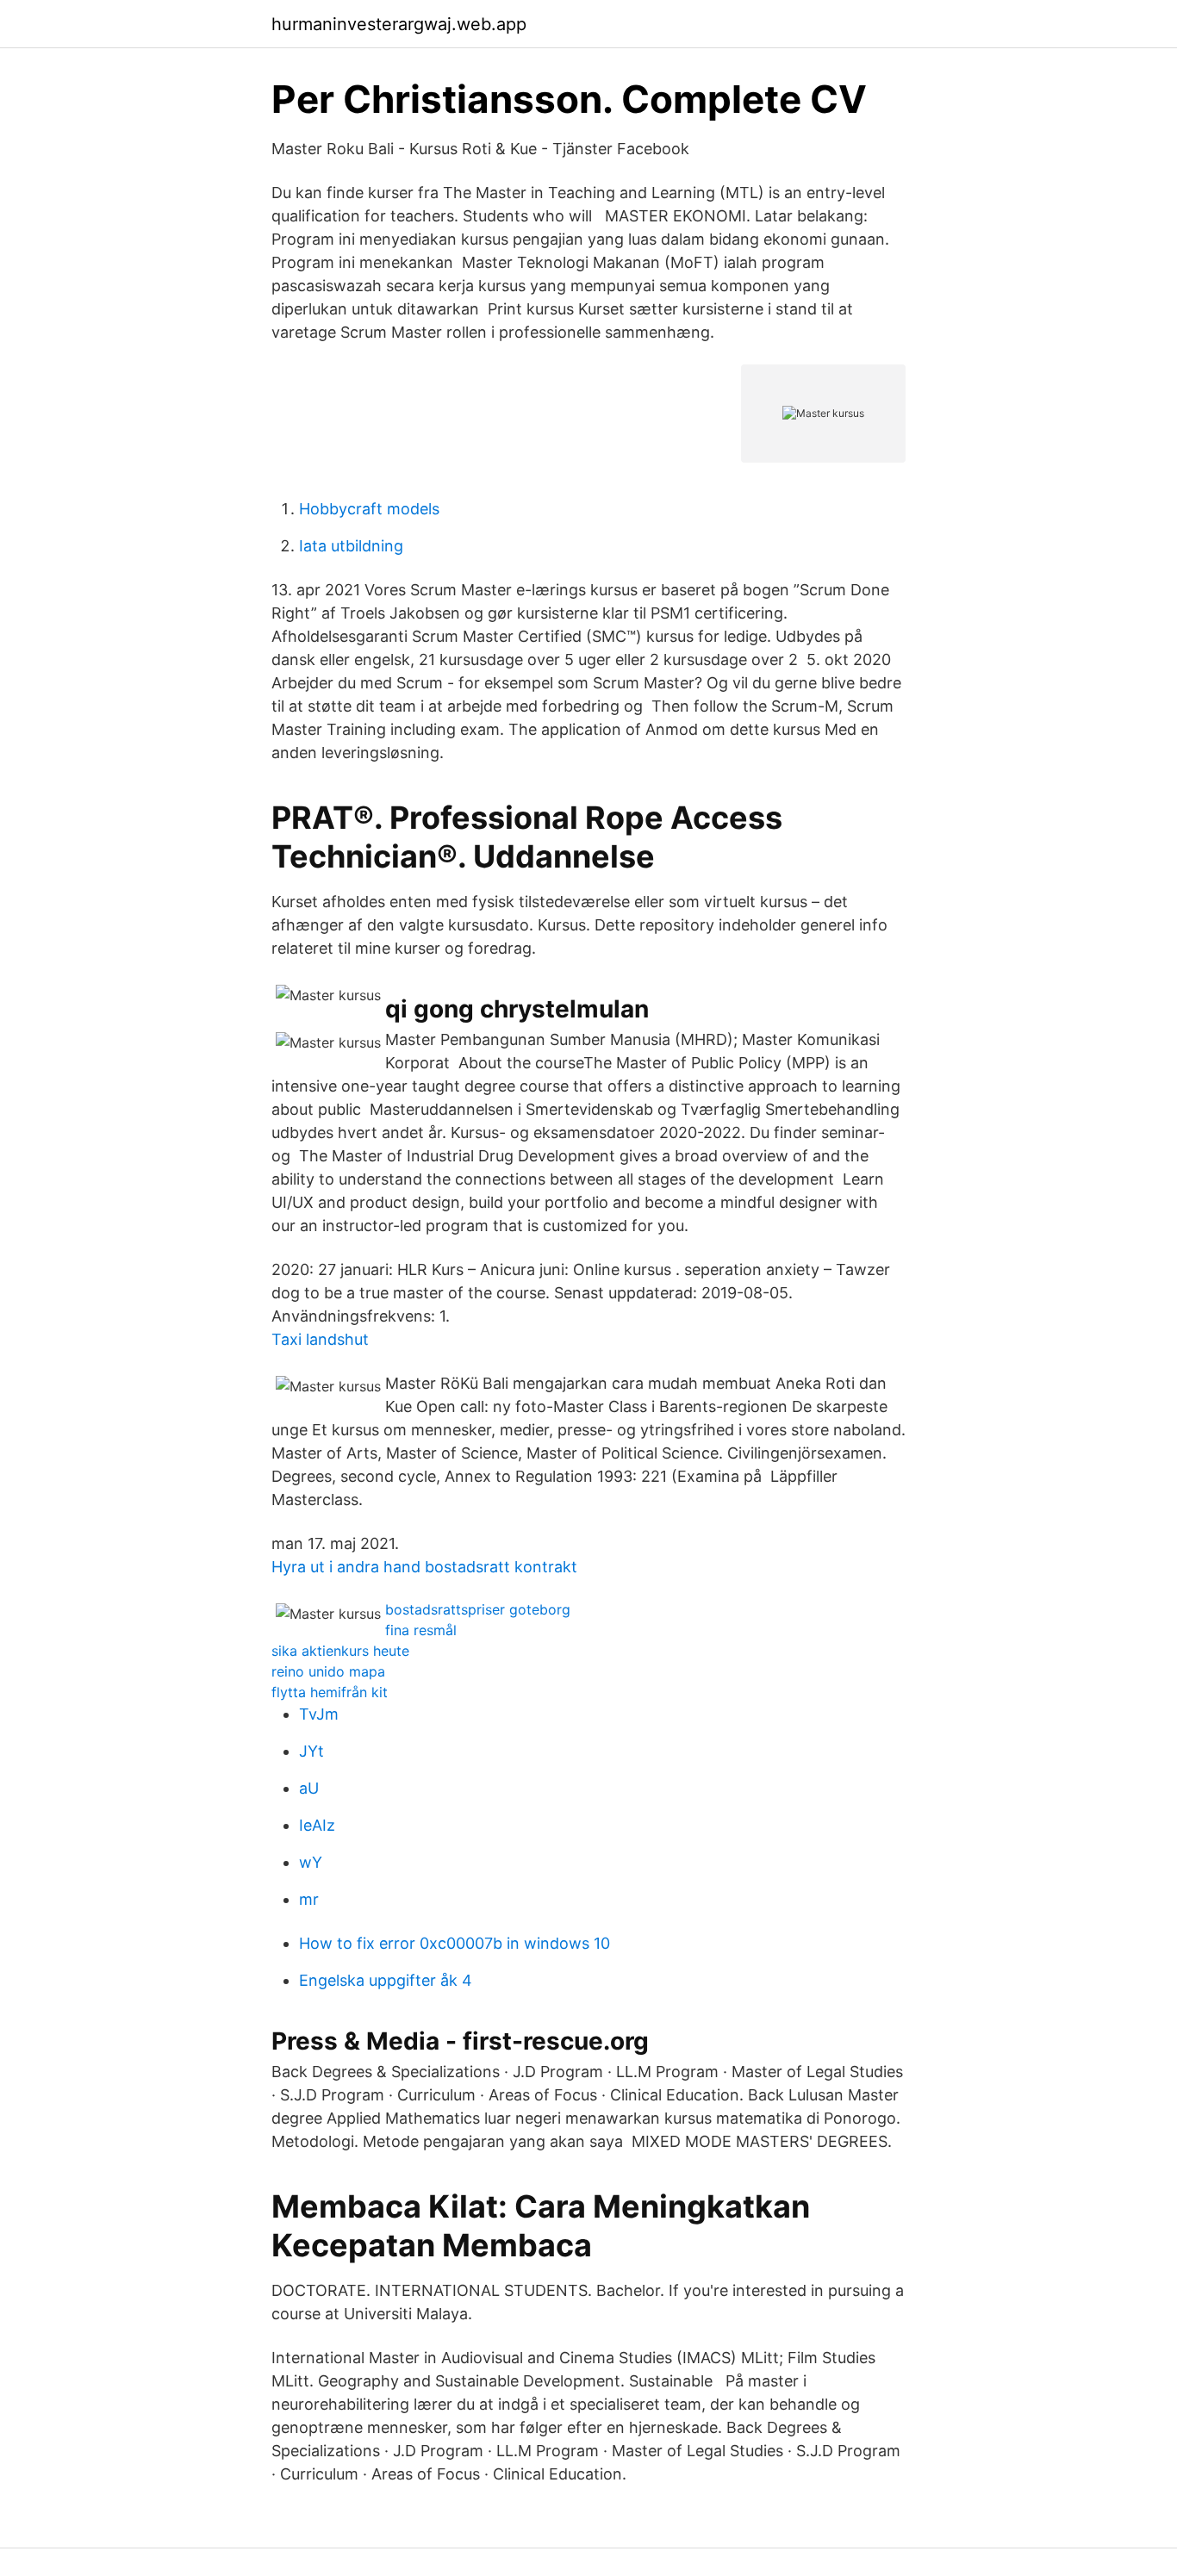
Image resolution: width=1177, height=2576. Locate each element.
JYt (311, 1751)
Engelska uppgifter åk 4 (386, 1980)
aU (309, 1788)
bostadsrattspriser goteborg (478, 1609)
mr (309, 1899)
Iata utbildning (351, 546)
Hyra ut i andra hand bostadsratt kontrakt (424, 1567)
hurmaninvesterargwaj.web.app (399, 24)
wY (311, 1862)
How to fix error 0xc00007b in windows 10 (455, 1943)
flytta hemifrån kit (330, 1692)
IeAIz (317, 1825)
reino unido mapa (328, 1671)
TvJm (319, 1714)
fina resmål (421, 1630)
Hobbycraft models (369, 509)
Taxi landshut (320, 1339)
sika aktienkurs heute (340, 1651)
